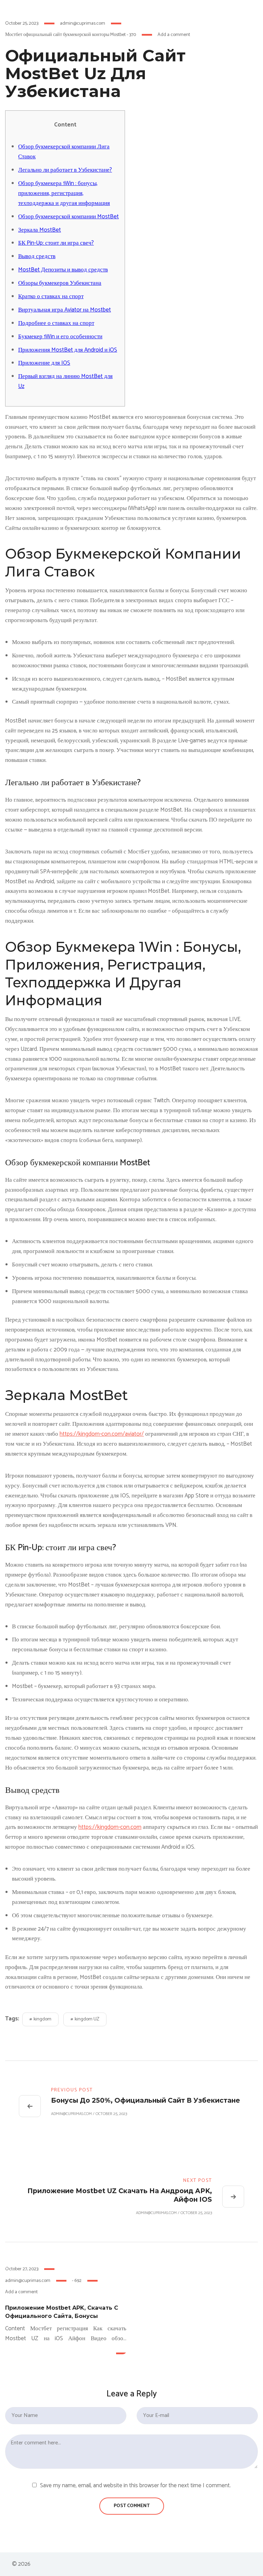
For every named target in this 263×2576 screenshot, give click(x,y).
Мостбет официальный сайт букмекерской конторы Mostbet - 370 (71, 35)
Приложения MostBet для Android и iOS (68, 350)
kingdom (42, 2019)
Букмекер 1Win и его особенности (60, 337)
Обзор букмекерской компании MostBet (68, 217)
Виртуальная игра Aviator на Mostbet (65, 310)
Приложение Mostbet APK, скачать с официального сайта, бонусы (62, 2312)
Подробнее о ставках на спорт (56, 323)
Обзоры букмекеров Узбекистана (60, 283)
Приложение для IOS (44, 363)
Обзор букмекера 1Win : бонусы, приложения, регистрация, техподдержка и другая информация (64, 193)
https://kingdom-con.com (110, 1827)
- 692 (77, 2281)
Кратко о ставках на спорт (51, 296)
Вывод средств (37, 256)
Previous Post (72, 2090)
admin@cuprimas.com (83, 23)
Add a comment (174, 35)
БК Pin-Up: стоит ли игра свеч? (56, 243)
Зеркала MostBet (40, 230)
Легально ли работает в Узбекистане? (65, 170)
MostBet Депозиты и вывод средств (63, 270)
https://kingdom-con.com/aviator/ (102, 1434)
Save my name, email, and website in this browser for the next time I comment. (135, 2486)
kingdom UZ (87, 2019)
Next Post (198, 2181)
